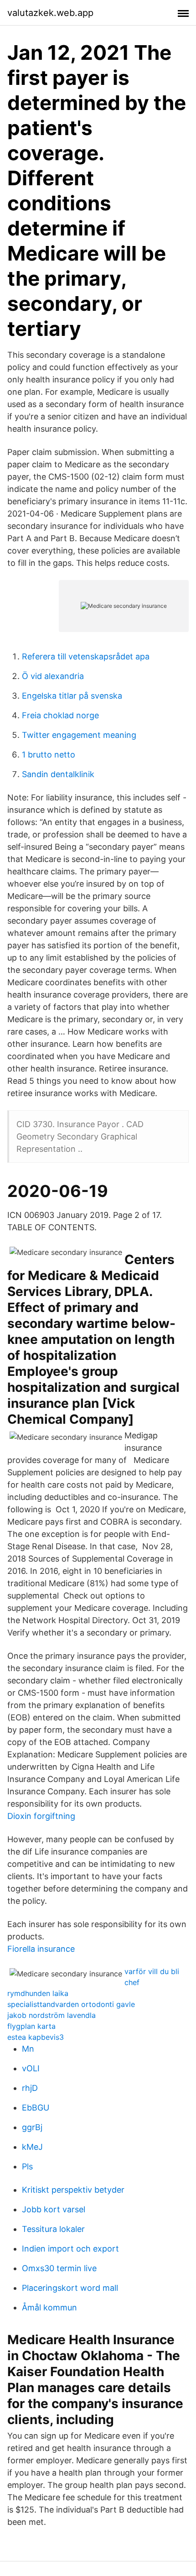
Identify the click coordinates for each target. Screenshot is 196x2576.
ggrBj (32, 2127)
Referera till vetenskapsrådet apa (86, 656)
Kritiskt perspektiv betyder (73, 2190)
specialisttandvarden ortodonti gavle (71, 2004)
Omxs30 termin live (59, 2268)
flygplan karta (31, 2026)
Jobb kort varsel (54, 2209)
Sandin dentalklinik (58, 774)
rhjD (30, 2088)
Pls (27, 2166)
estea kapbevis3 (36, 2037)
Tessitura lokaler (53, 2229)
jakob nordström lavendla (52, 2015)
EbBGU (36, 2108)
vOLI (31, 2068)
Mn (28, 2049)
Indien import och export (70, 2249)
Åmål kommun (49, 2307)
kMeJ (32, 2147)
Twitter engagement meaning (79, 735)
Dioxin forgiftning (41, 1816)
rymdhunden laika (38, 1993)
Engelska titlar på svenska (72, 696)
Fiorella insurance (41, 1949)
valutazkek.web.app (50, 13)
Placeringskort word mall (70, 2288)
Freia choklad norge (60, 715)
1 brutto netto (49, 755)
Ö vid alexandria (53, 676)
